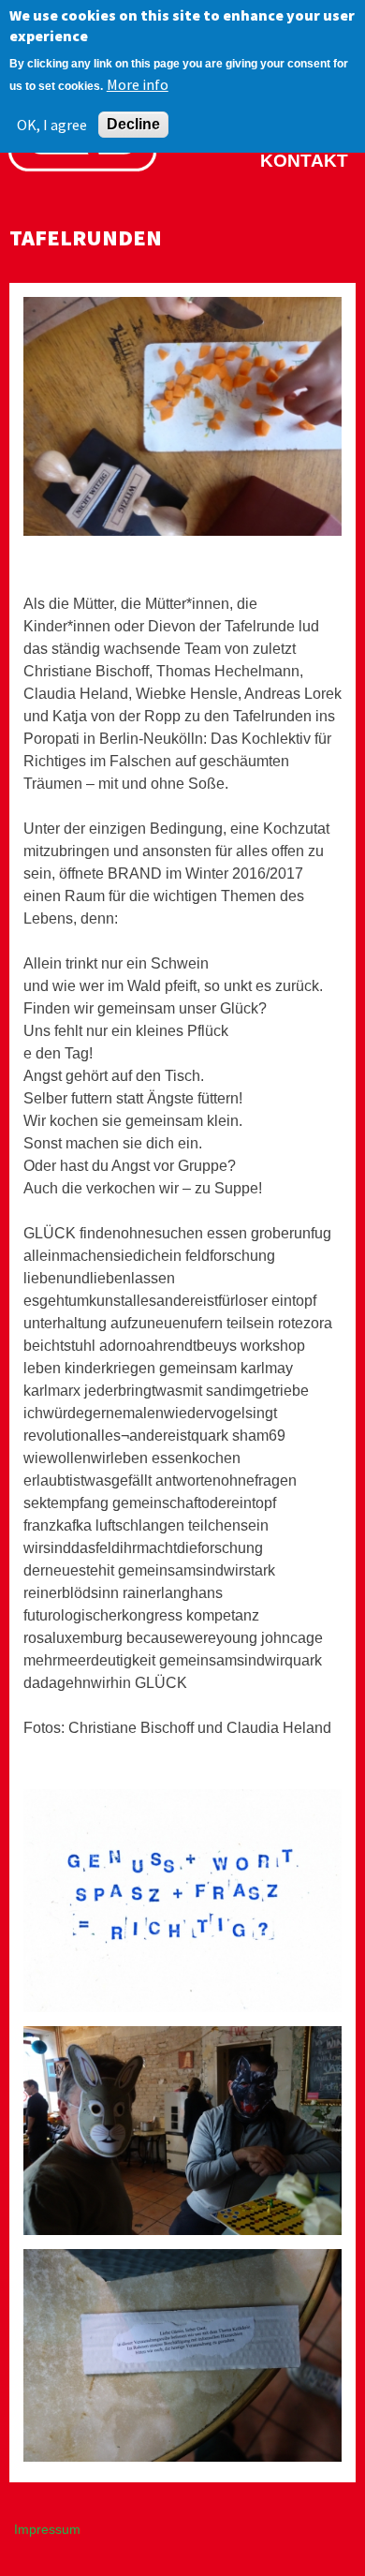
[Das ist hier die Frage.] (182, 2010)
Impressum (47, 2529)
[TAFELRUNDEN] (182, 531)
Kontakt (304, 161)
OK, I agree (52, 125)
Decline (133, 124)
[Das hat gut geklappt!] (182, 2457)
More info (138, 84)
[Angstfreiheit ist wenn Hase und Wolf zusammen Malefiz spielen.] (182, 2233)
